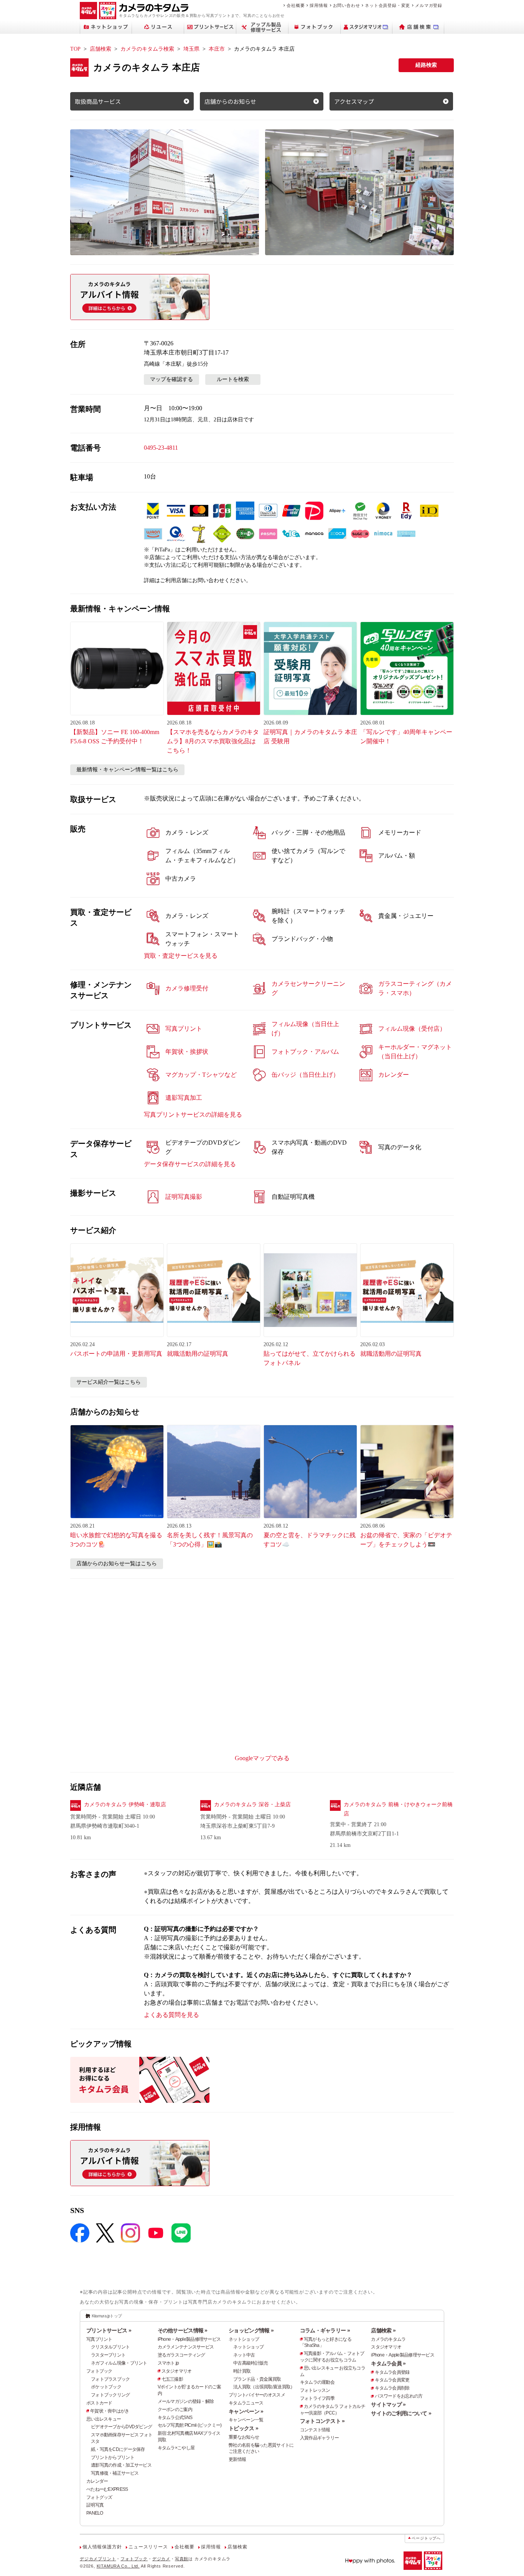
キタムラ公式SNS (175, 2418)
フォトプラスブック (110, 2379)
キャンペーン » (246, 2411)
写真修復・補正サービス (115, 2473)
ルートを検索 (233, 379)
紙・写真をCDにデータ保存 (118, 2449)
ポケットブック (106, 2387)
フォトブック (99, 2371)
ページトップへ (426, 2538)
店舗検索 (101, 49)
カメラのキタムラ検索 (147, 49)
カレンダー (97, 2481)
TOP (75, 49)
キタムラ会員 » (388, 2363)
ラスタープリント (108, 2355)
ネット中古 (244, 2355)
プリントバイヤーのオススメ (257, 2395)
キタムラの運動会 (317, 2382)
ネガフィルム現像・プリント (119, 2363)
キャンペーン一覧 (246, 2420)
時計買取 (242, 2371)
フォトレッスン (315, 2390)
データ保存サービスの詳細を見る (190, 1164)
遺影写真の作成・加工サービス (121, 2465)
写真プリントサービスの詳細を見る (193, 1115)
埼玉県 (191, 49)
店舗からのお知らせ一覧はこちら (117, 1564)
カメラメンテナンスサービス (186, 2347)
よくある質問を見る (171, 2015)
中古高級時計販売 (250, 2363)
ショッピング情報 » (251, 2330)
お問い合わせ (347, 5)
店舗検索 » (383, 2330)
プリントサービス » (109, 2330)
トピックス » (243, 2428)
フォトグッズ (99, 2497)
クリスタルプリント (110, 2347)
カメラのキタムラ (388, 2339)
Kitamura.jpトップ (107, 2316)
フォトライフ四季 (317, 2398)
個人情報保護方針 (102, 2547)
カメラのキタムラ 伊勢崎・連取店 (125, 1805)
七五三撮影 (172, 2379)
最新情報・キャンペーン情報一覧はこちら (127, 770)
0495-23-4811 (161, 448)
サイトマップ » (388, 2404)
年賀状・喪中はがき (110, 2411)
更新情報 (237, 2459)
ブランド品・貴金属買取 (257, 2379)
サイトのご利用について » (401, 2413)
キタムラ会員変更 (392, 2380)
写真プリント (99, 2339)
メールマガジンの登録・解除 (186, 2401)
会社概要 (296, 5)
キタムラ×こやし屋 (176, 2448)
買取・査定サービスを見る (181, 956)
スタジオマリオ (177, 2371)
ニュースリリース (148, 2547)
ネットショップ (244, 2339)
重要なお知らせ (244, 2437)
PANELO (95, 2513)
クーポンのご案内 (175, 2409)
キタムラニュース (246, 2403)
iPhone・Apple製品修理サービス (189, 2339)
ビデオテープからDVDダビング (121, 2427)
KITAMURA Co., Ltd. (118, 2566)
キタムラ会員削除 (392, 2388)
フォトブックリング (110, 2395)
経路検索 (426, 65)
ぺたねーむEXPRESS (107, 2489)
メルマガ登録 (429, 5)
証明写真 (95, 2505)
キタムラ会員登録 (392, 2372)
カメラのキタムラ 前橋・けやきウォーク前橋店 (398, 1809)
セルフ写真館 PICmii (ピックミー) (190, 2425)
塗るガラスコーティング (181, 2355)
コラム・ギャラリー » (325, 2330)
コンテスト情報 (315, 2430)
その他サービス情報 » (183, 2330)
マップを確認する (171, 379)
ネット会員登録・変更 (387, 5)
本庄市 (217, 49)
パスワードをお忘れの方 (399, 2396)
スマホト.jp (168, 2363)
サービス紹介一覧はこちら (109, 1382)
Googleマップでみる (262, 1758)
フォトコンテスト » (322, 2421)
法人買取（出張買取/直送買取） (264, 2387)
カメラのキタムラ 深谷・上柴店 (252, 1805)
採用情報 (319, 5)
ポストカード (99, 2403)
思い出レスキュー (104, 2419)
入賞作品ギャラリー (320, 2438)
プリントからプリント (113, 2457)
